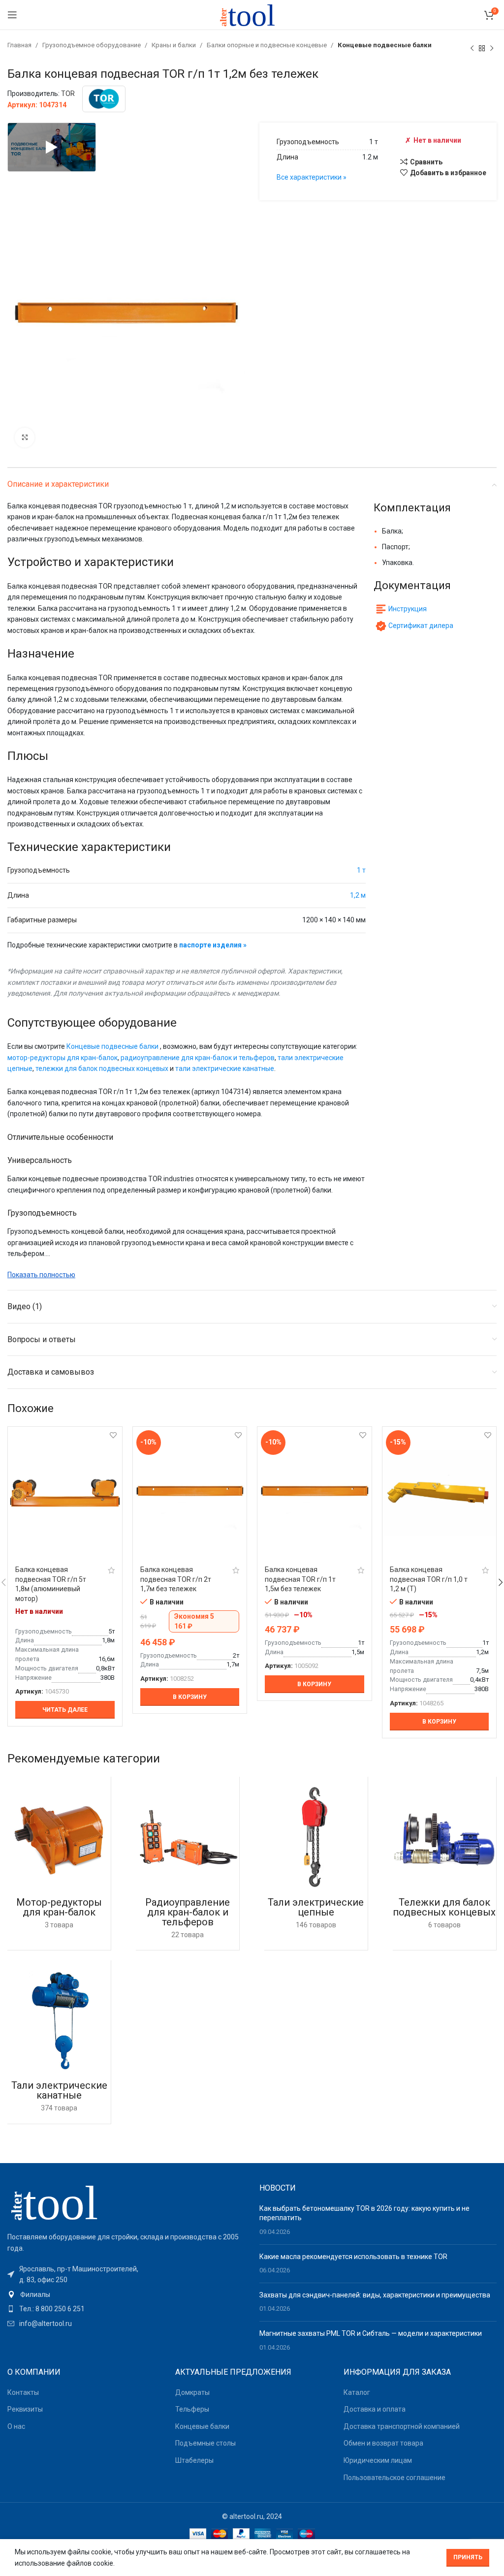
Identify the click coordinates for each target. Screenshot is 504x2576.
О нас (16, 2426)
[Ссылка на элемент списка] (126, 2294)
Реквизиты (25, 2409)
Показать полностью (41, 1275)
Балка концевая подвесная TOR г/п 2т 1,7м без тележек (176, 1579)
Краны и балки (174, 45)
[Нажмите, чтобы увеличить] (25, 438)
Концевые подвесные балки (385, 45)
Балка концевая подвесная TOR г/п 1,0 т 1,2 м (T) (429, 1579)
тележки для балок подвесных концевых (102, 1068)
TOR (68, 94)
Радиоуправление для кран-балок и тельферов (188, 1912)
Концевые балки (202, 2426)
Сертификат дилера (421, 626)
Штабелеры (194, 2460)
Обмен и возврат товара (383, 2443)
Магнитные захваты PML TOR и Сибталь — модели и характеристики (371, 2333)
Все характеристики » (312, 177)
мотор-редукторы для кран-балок (63, 1058)
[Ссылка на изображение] (62, 2202)
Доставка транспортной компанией (402, 2426)
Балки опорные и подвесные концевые (268, 45)
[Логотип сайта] (252, 14)
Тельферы (192, 2409)
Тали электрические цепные (316, 1907)
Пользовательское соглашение (394, 2478)
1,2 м (358, 895)
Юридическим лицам (378, 2460)
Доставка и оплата (375, 2409)
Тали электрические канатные (59, 2090)
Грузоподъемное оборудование (92, 45)
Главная (20, 45)
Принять (468, 2557)
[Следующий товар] (492, 48)
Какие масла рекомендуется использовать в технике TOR (353, 2257)
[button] (190, 1697)
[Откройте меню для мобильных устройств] (12, 15)
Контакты (23, 2392)
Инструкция (408, 609)
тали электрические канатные (225, 1068)
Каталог (357, 2392)
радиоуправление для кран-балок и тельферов (198, 1058)
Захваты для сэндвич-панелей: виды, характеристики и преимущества (375, 2295)
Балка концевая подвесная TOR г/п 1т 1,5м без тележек (300, 1579)
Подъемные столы (205, 2443)
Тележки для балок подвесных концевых (444, 1907)
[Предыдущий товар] (472, 48)
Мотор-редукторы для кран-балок (59, 1907)
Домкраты (192, 2392)
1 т (361, 870)
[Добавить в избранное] (113, 1435)
